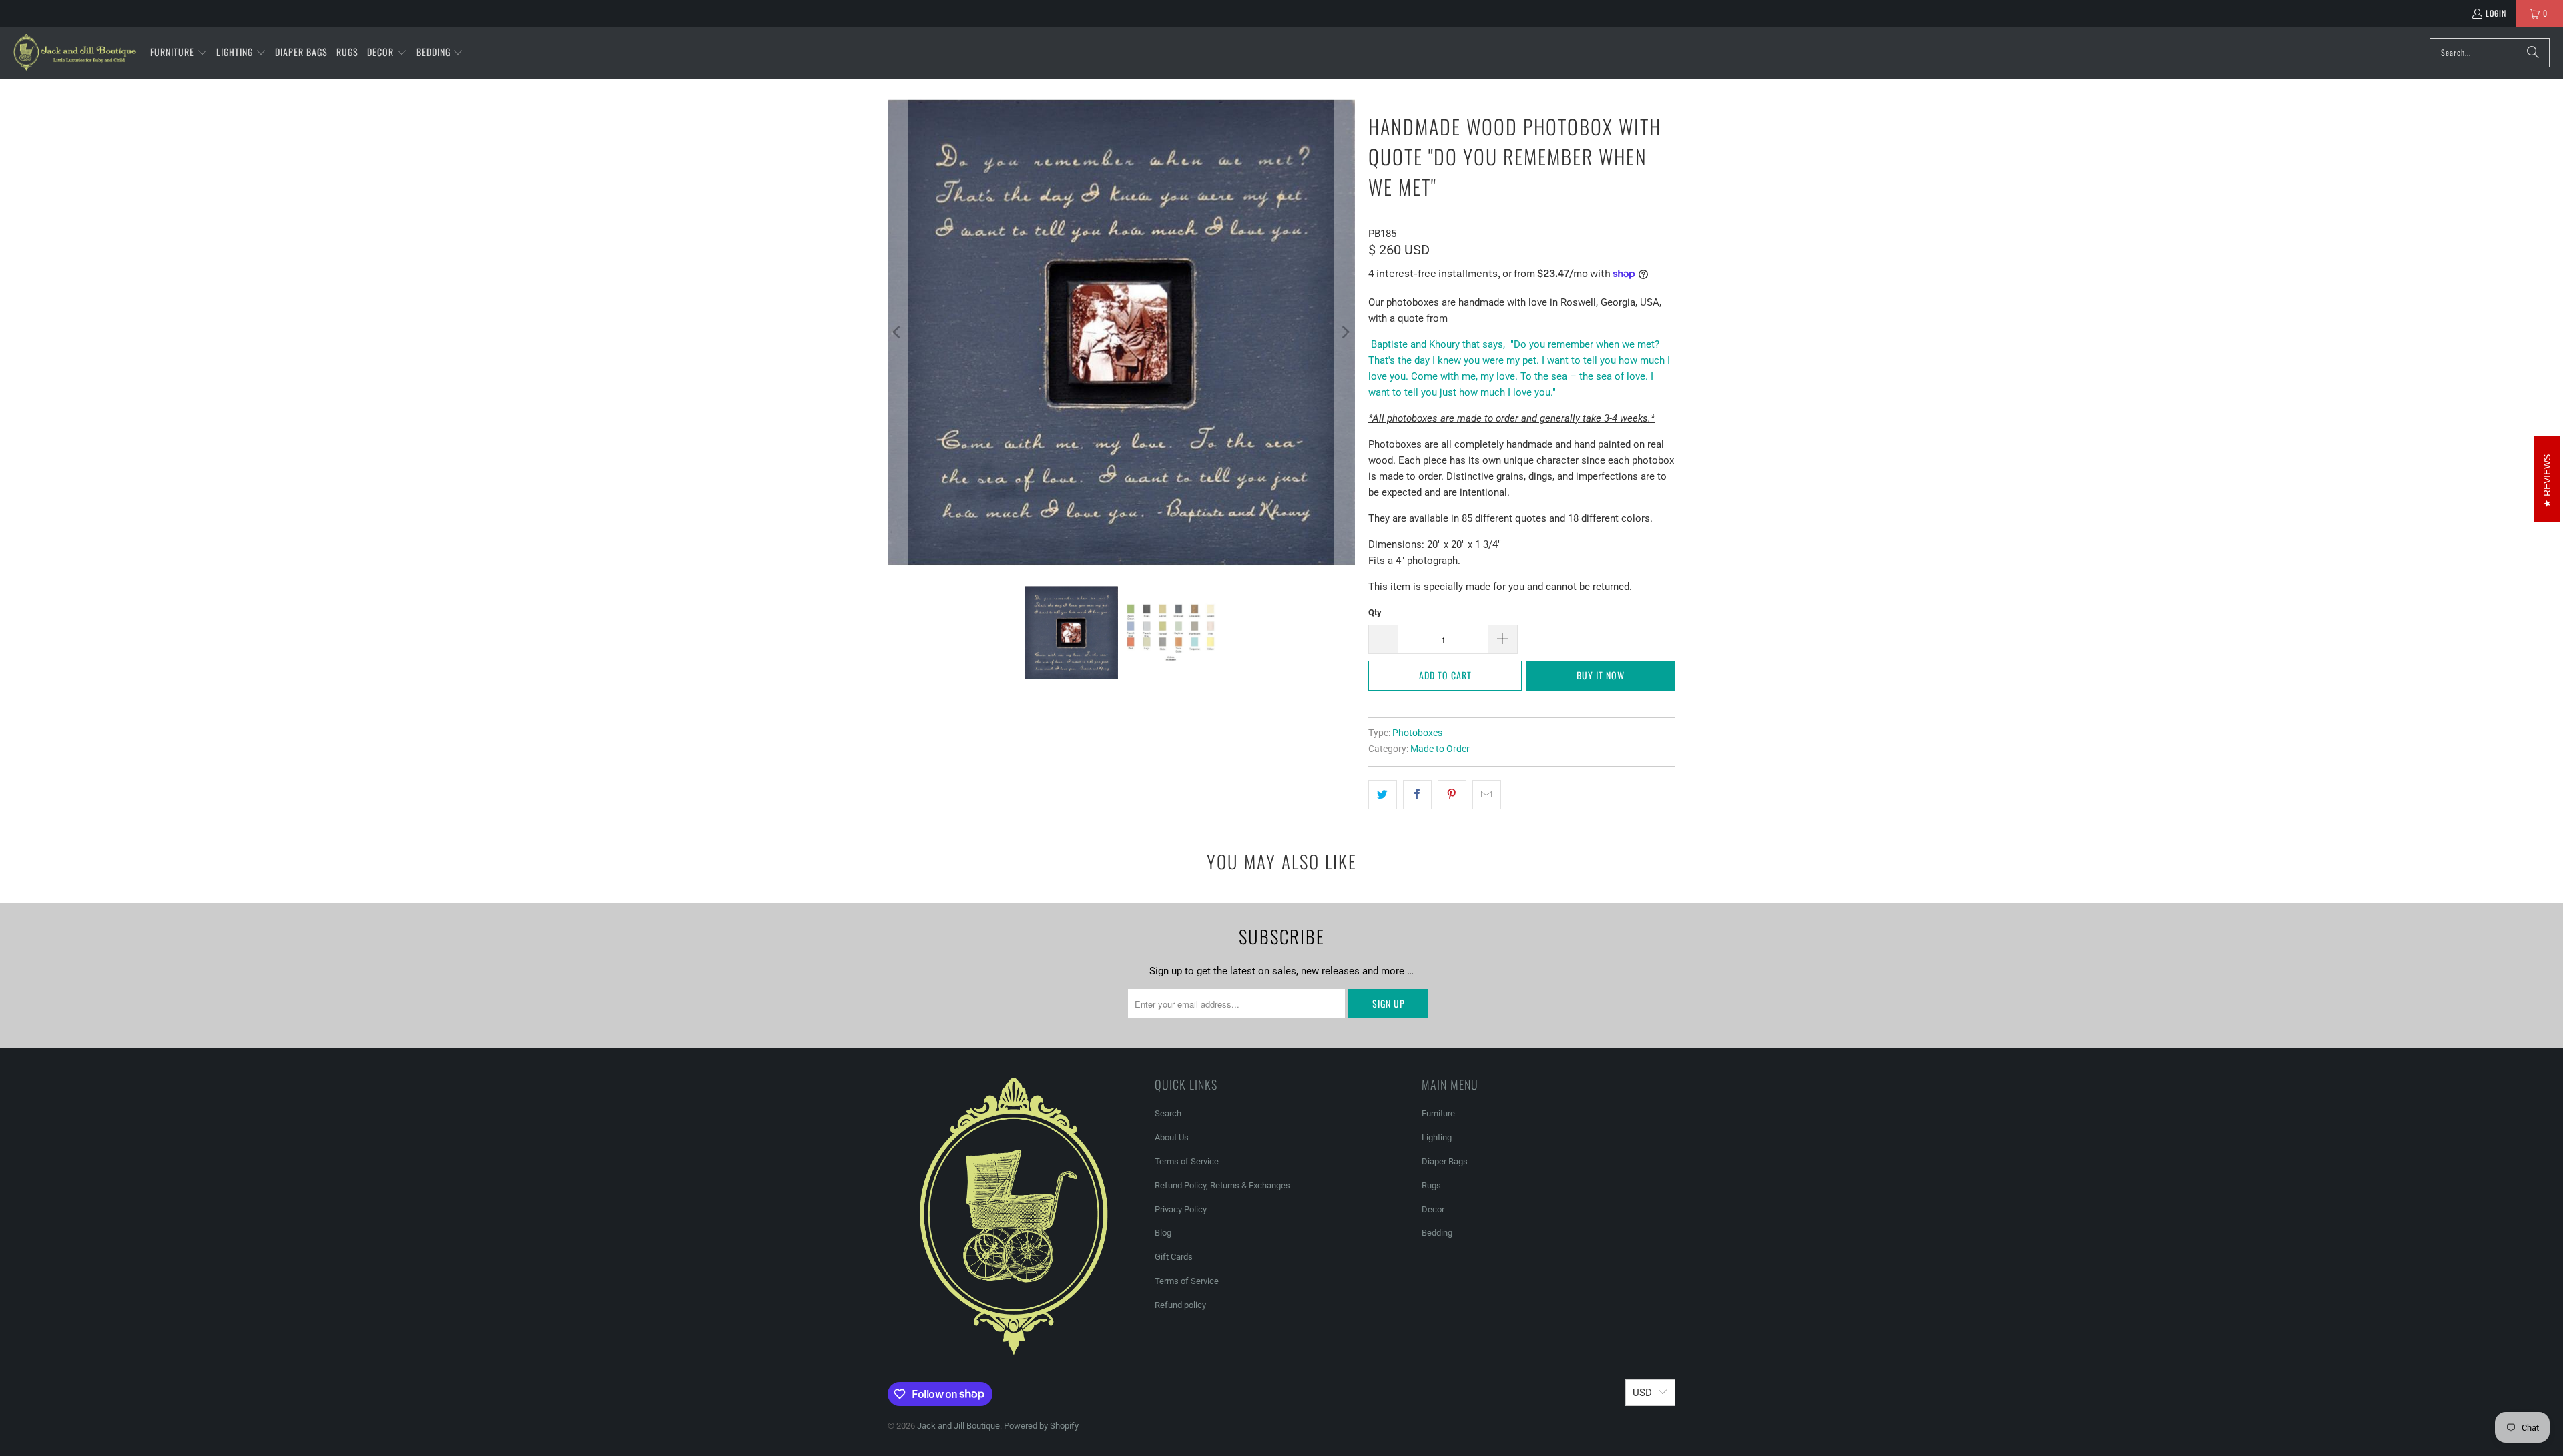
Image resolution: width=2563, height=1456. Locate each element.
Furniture (1438, 1113)
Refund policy (1180, 1305)
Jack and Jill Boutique (958, 1426)
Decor (1433, 1209)
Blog (1163, 1233)
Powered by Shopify (1041, 1426)
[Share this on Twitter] (1383, 795)
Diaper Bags (1445, 1161)
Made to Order (1440, 749)
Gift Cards (1174, 1257)
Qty (1375, 612)
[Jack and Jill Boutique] (75, 53)
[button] (179, 53)
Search (1168, 1113)
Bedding (1437, 1233)
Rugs (1431, 1185)
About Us (1172, 1137)
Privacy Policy (1181, 1209)
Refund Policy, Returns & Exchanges (1222, 1185)
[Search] (2533, 53)
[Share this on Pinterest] (1452, 795)
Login (2496, 13)
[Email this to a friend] (1487, 795)
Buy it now (1601, 675)
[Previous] (898, 332)
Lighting (1437, 1137)
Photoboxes (1417, 733)
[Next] (1345, 332)
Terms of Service (1187, 1161)
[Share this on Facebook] (1417, 795)
